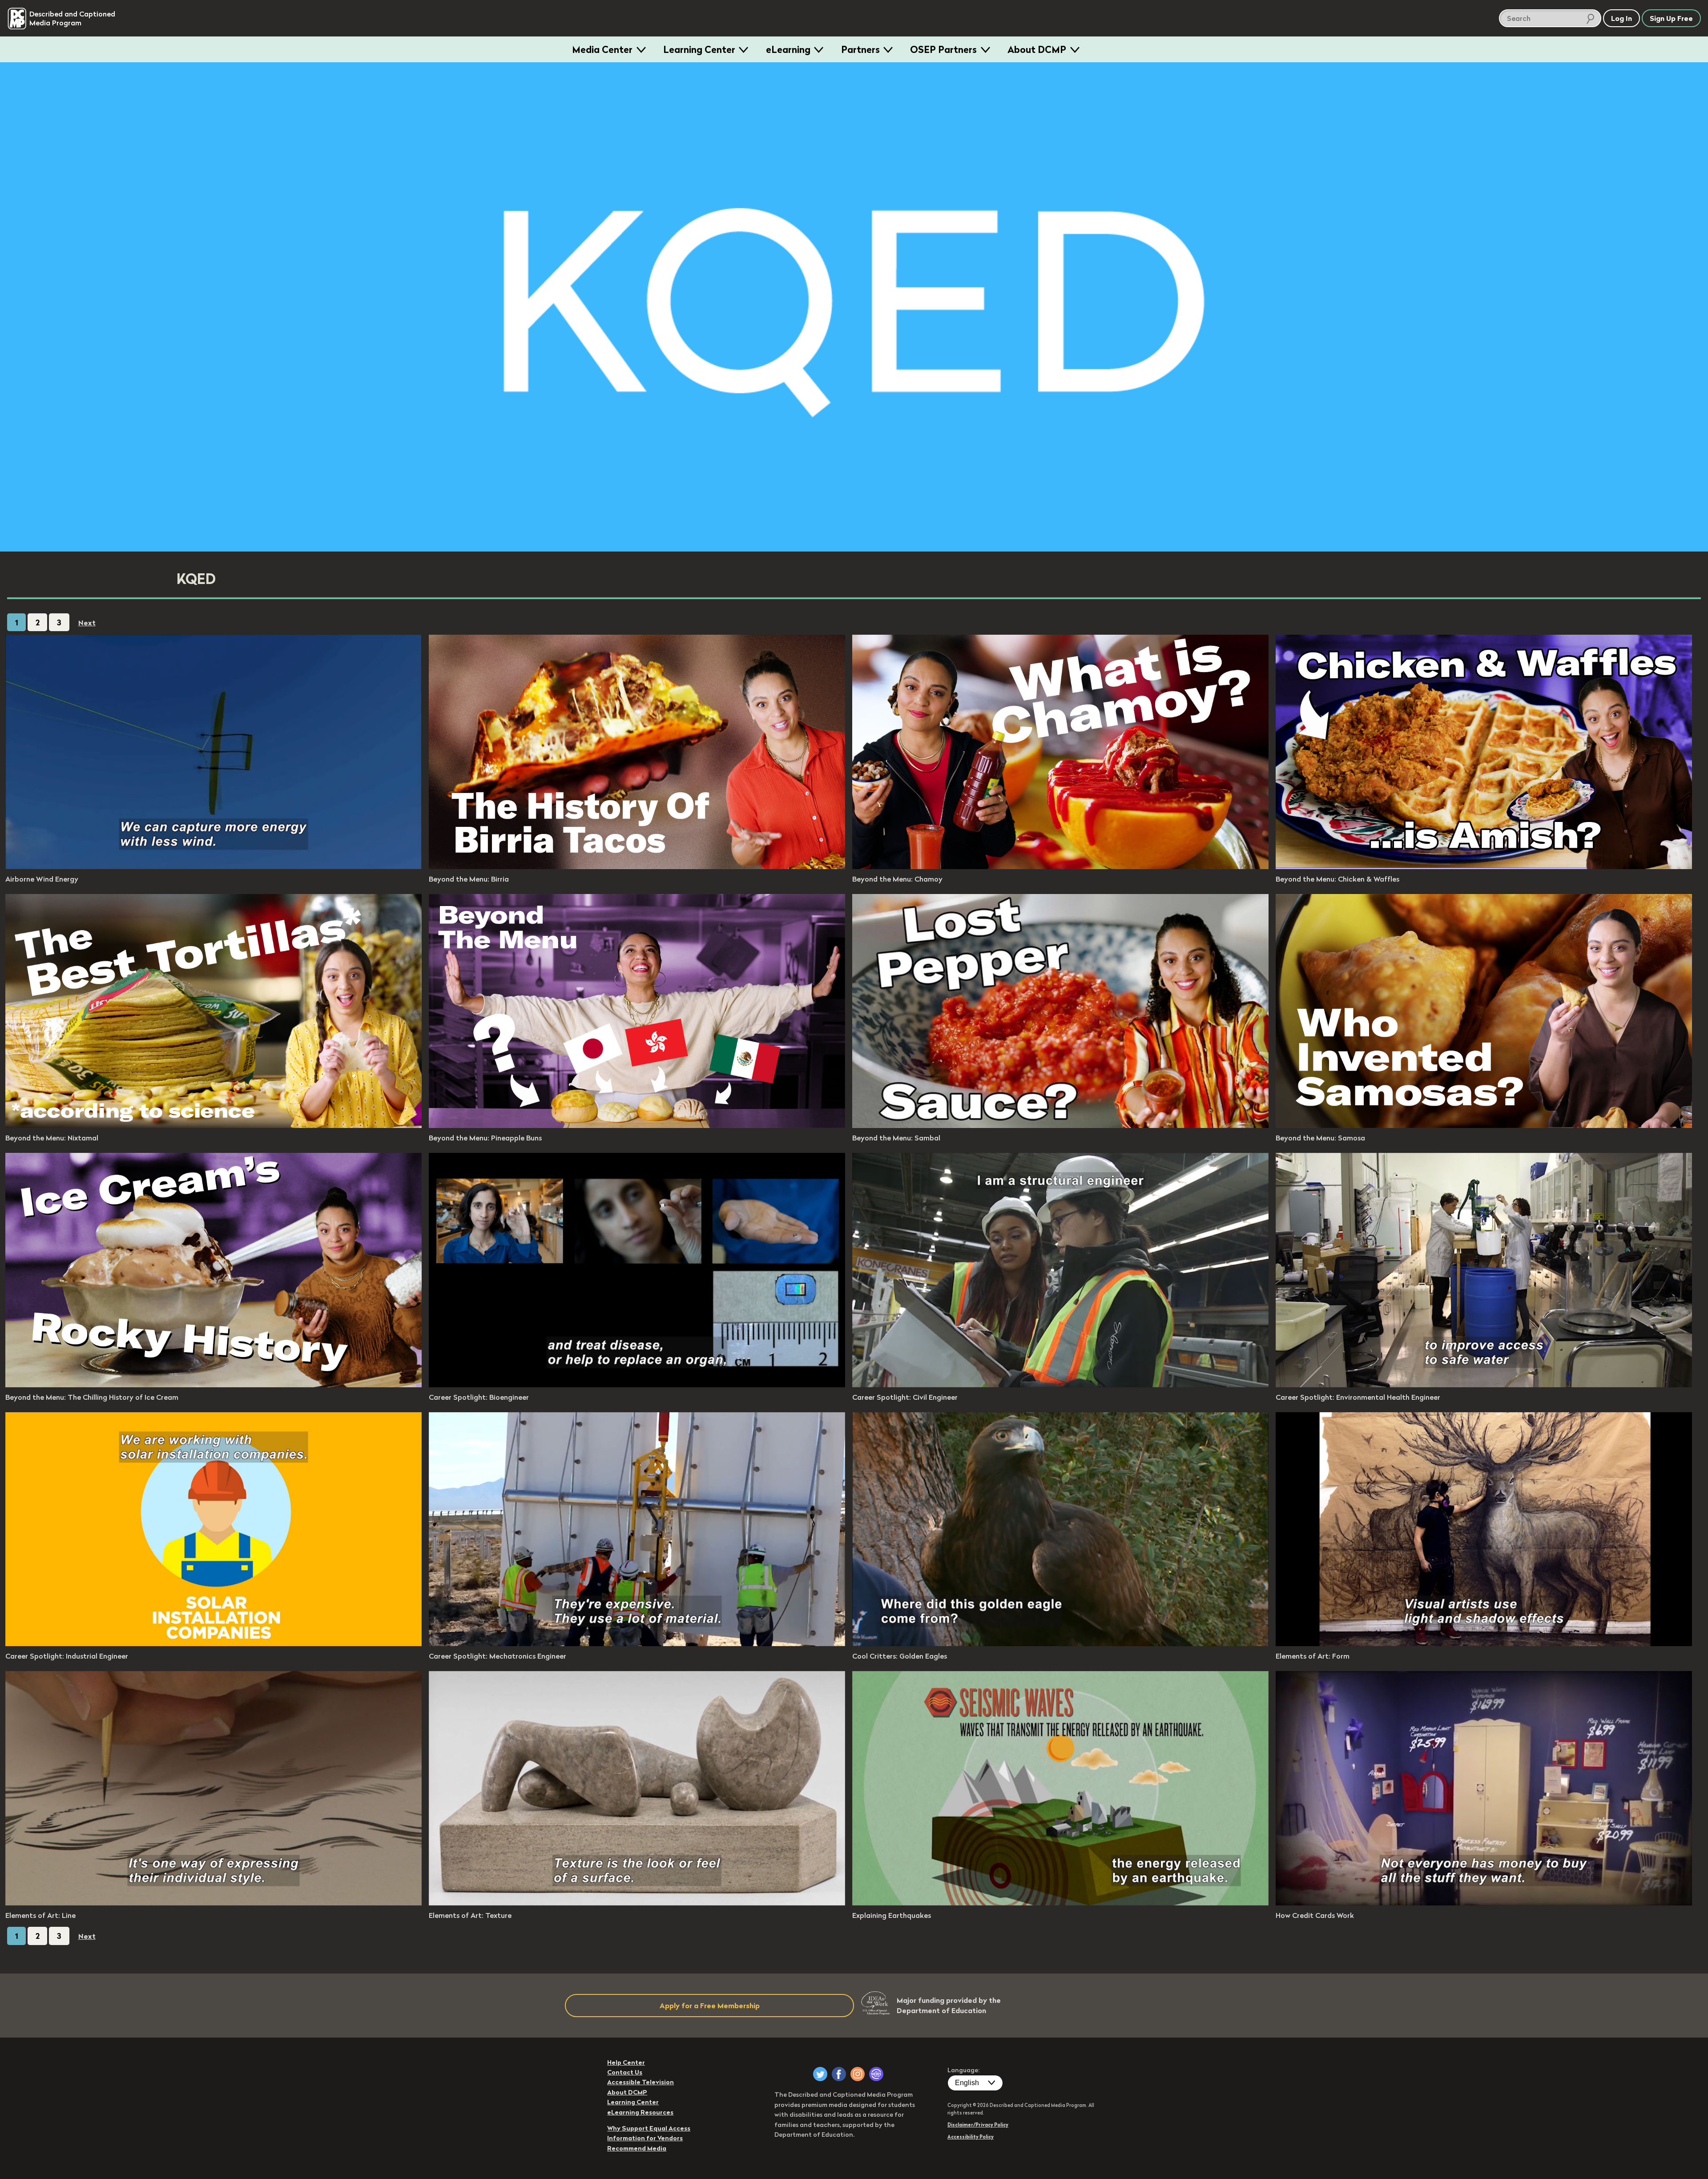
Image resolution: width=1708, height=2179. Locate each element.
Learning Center (699, 49)
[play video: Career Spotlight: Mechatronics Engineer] (637, 1643)
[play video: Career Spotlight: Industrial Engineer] (213, 1643)
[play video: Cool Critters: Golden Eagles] (1060, 1643)
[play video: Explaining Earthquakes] (1060, 1903)
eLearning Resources (640, 2112)
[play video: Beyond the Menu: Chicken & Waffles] (1484, 866)
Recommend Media (637, 2148)
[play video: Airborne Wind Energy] (213, 866)
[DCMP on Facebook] (839, 2074)
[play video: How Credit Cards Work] (1484, 1903)
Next (87, 623)
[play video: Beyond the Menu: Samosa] (1484, 1125)
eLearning (788, 49)
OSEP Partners (943, 49)
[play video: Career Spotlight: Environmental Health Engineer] (1484, 1385)
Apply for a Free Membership (710, 2006)
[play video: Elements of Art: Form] (1484, 1643)
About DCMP (1037, 49)
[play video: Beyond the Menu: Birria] (637, 866)
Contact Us (625, 2072)
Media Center (602, 49)
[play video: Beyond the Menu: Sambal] (1060, 1125)
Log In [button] (1621, 18)
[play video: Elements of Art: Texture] (637, 1903)
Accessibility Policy (971, 2137)
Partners (860, 49)
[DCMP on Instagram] (858, 2074)
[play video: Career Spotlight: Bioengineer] (637, 1385)
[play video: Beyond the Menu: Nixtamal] (213, 1125)
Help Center (626, 2062)
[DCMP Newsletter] (876, 2074)
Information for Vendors (645, 2138)
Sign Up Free (1671, 18)
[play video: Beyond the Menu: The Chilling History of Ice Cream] (213, 1385)
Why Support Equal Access (649, 2128)
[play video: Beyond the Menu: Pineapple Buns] (637, 1125)
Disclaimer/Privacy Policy (978, 2125)
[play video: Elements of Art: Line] (213, 1903)
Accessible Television (640, 2082)
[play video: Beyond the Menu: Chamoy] (1060, 866)
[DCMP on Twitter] (820, 2074)
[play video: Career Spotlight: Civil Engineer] (1060, 1385)
